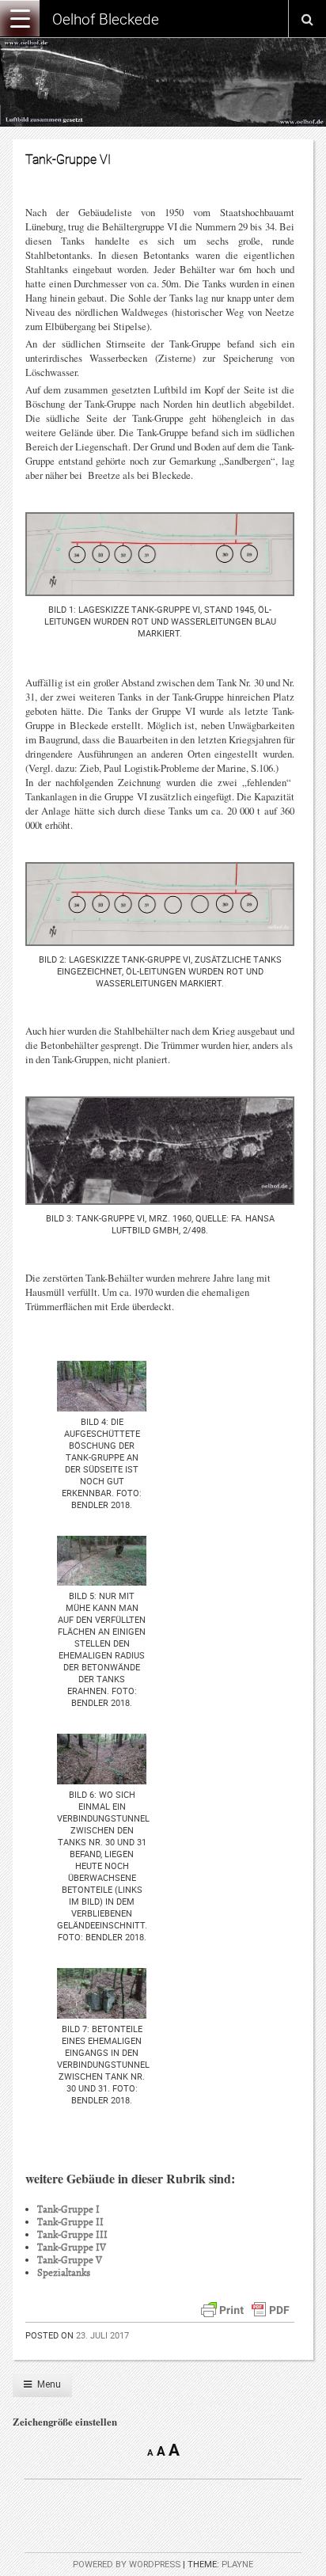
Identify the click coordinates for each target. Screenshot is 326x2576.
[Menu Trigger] (20, 18)
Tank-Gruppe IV (72, 2247)
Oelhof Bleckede (106, 19)
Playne (237, 2565)
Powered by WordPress (127, 2565)
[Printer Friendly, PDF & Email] (245, 2307)
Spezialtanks (64, 2273)
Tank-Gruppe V (70, 2260)
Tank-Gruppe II (70, 2222)
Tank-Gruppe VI (68, 159)
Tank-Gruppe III (72, 2235)
